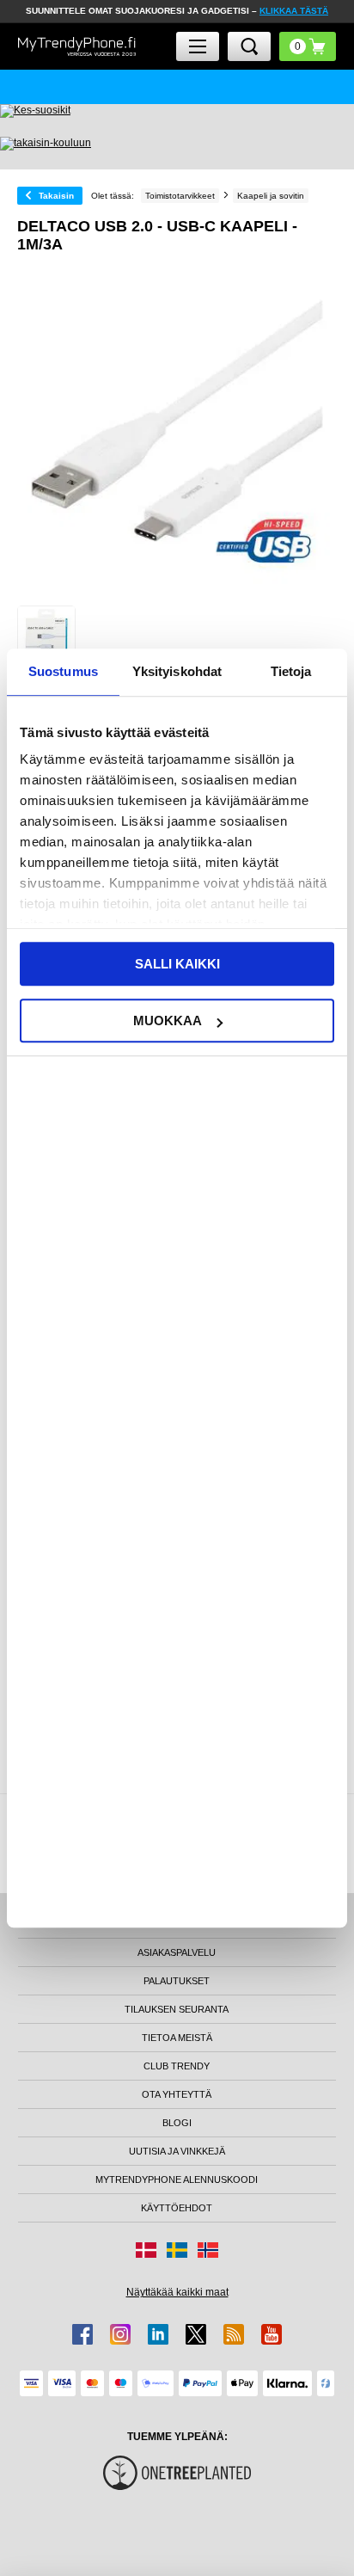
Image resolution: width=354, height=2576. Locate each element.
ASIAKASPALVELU (177, 1952)
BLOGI (177, 2123)
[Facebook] (82, 2334)
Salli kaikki (177, 964)
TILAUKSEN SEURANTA (177, 2009)
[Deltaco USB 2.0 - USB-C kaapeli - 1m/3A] (46, 635)
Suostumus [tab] (63, 671)
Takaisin (56, 196)
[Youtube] (272, 2334)
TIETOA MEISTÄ (177, 2038)
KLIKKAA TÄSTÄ (294, 11)
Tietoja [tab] (291, 671)
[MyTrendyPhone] (77, 47)
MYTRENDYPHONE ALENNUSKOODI (177, 2179)
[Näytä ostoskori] (308, 46)
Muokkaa (168, 1021)
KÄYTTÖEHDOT (177, 2208)
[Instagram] (120, 2334)
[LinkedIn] (158, 2334)
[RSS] (234, 2334)
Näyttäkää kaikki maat (177, 2292)
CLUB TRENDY (177, 2066)
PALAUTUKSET (177, 1981)
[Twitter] (196, 2334)
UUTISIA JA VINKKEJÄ (177, 2151)
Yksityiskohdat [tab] (177, 671)
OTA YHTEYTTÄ (177, 2094)
